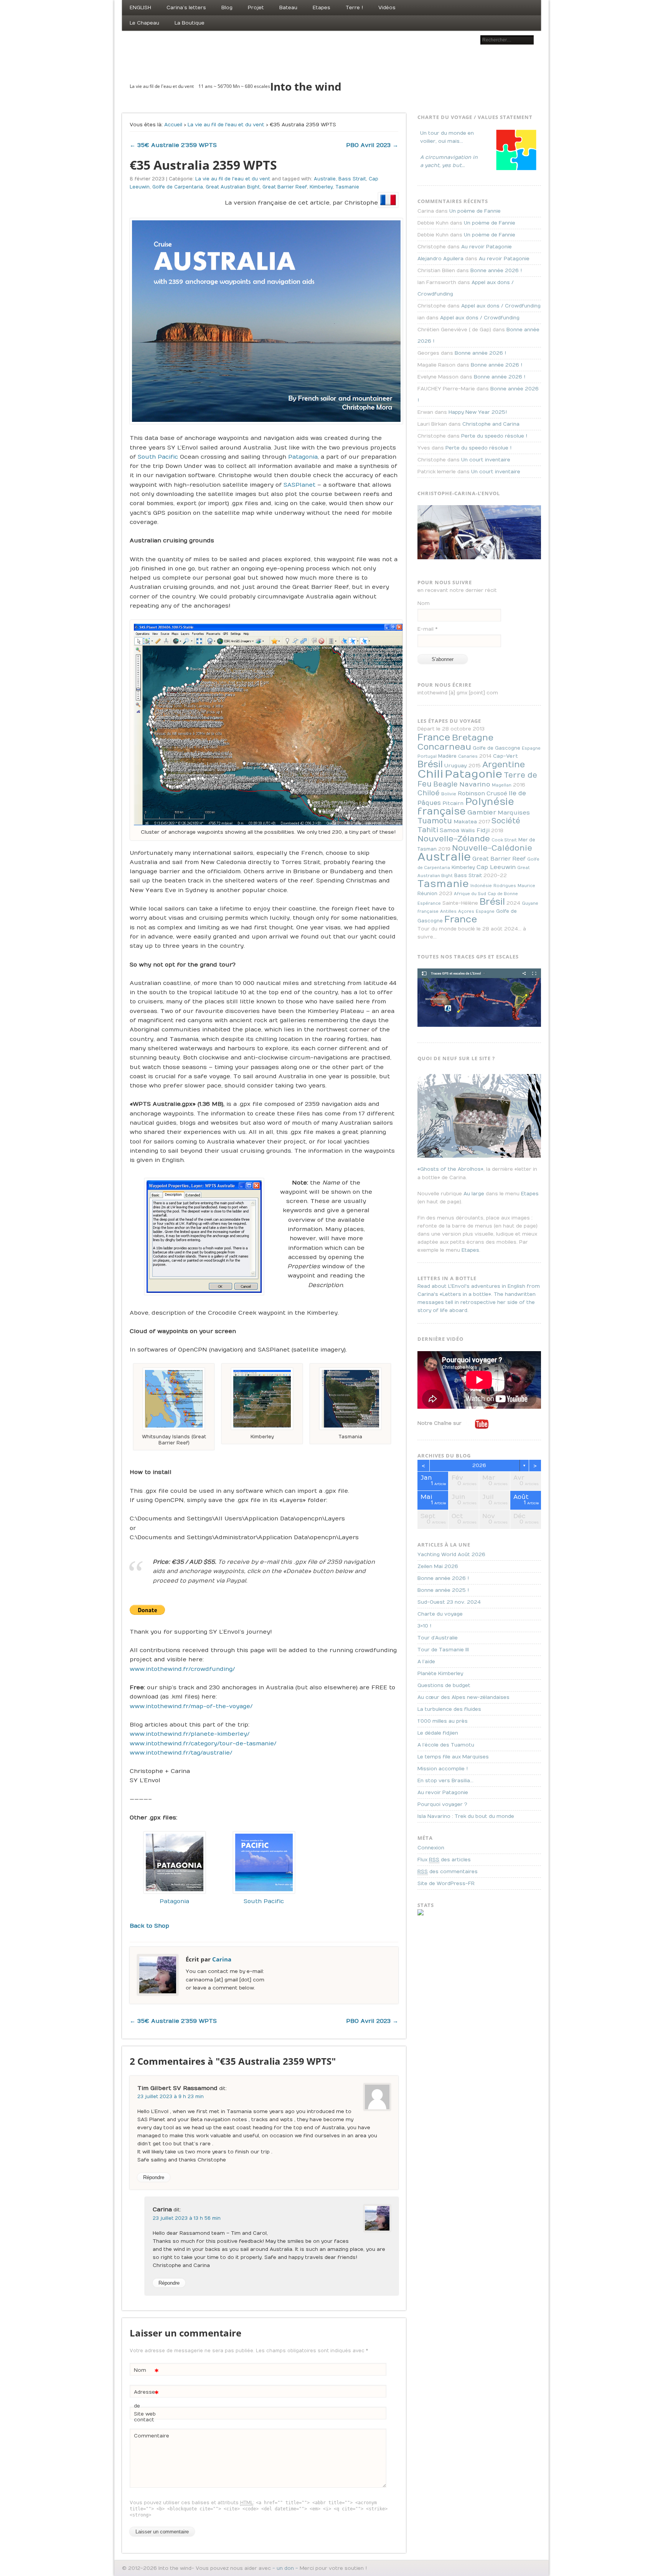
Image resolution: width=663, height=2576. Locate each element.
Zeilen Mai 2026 (438, 1566)
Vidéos (387, 8)
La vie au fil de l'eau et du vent (226, 125)
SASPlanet (299, 485)
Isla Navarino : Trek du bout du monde (466, 1816)
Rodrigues (505, 886)
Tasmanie (347, 187)
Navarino (475, 784)
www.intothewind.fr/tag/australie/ (181, 1753)
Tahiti (428, 830)
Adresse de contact (146, 2406)
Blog (227, 8)
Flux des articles (444, 1860)
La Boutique (190, 23)
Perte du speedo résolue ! (494, 436)
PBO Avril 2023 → (372, 145)
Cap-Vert (505, 756)
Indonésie (481, 886)
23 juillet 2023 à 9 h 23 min (171, 2097)
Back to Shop (149, 1926)
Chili (430, 774)
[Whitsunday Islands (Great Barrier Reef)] (174, 1399)
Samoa (449, 830)
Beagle (445, 784)
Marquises (514, 813)
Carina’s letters (186, 8)
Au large (474, 1194)
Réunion (427, 894)
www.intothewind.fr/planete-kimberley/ (190, 1734)
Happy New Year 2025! (478, 412)
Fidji (483, 830)
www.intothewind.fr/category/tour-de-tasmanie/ (203, 1743)
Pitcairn (453, 803)
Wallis (468, 831)
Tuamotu (435, 821)
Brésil (430, 764)
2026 (479, 1466)
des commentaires (448, 1872)
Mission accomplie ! (443, 1769)
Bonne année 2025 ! (443, 1590)
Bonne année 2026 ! (496, 271)
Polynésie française (466, 807)
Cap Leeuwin (496, 867)
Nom (146, 2372)
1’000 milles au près (443, 1721)
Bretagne (473, 738)
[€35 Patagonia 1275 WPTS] (175, 1892)
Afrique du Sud (470, 894)
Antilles (448, 911)
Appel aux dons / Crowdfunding (501, 306)
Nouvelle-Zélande (454, 839)
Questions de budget (444, 1685)
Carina (222, 1959)
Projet (256, 8)
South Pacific (158, 457)
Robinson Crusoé (482, 794)
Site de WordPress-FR (446, 1884)
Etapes (322, 8)
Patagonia (303, 457)
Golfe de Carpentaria (178, 187)
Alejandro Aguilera (440, 259)
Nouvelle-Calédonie (492, 848)
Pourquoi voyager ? (442, 1804)
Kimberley (321, 187)
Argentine (504, 765)
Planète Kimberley (440, 1674)
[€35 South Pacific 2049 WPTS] (264, 1892)
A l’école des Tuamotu (446, 1745)
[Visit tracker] (421, 1914)
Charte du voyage (440, 1614)
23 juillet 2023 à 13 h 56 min (187, 2218)
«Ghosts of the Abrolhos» (450, 1169)
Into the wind (306, 86)
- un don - (285, 2568)
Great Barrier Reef (285, 187)
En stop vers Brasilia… (445, 1781)
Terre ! (354, 8)
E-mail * (427, 629)
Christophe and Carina (491, 424)
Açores (466, 911)
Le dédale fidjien (438, 1733)
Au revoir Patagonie (487, 247)
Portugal (427, 756)
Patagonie (473, 774)
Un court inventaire (486, 460)
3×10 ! (424, 1626)
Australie (325, 179)
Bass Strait (352, 179)
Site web (145, 2414)
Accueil (173, 125)
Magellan (502, 785)
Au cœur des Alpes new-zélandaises (463, 1697)
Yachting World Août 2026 (451, 1555)
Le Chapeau (144, 23)
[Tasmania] (350, 1399)
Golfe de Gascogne (496, 748)
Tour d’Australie (438, 1638)
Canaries (468, 756)
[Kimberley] (262, 1399)
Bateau (288, 8)
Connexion (431, 1848)
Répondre (154, 2177)
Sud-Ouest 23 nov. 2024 (449, 1602)
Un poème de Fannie (475, 211)
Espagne (531, 748)
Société (506, 821)
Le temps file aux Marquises (453, 1757)
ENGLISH (140, 8)
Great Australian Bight (233, 187)
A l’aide (426, 1662)
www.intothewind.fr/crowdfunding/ (182, 1669)
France (434, 737)
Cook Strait (504, 840)
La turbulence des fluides (449, 1709)
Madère (447, 756)
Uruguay (456, 766)
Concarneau (444, 747)
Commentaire (147, 2436)
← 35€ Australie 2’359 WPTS (173, 145)
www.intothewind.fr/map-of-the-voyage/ (191, 1706)
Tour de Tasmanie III (443, 1650)
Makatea (465, 822)
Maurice (526, 886)
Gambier (482, 812)
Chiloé (429, 793)
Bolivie (449, 794)
